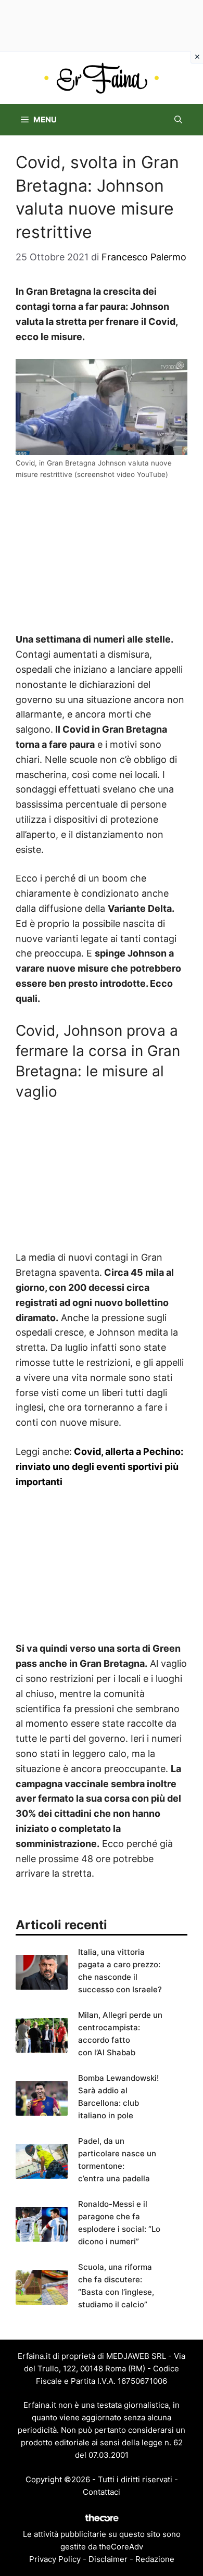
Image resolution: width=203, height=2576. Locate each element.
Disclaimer (108, 2559)
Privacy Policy (55, 2559)
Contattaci (102, 2492)
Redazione (155, 2559)
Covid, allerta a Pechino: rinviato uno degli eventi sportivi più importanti (99, 1467)
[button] (178, 120)
